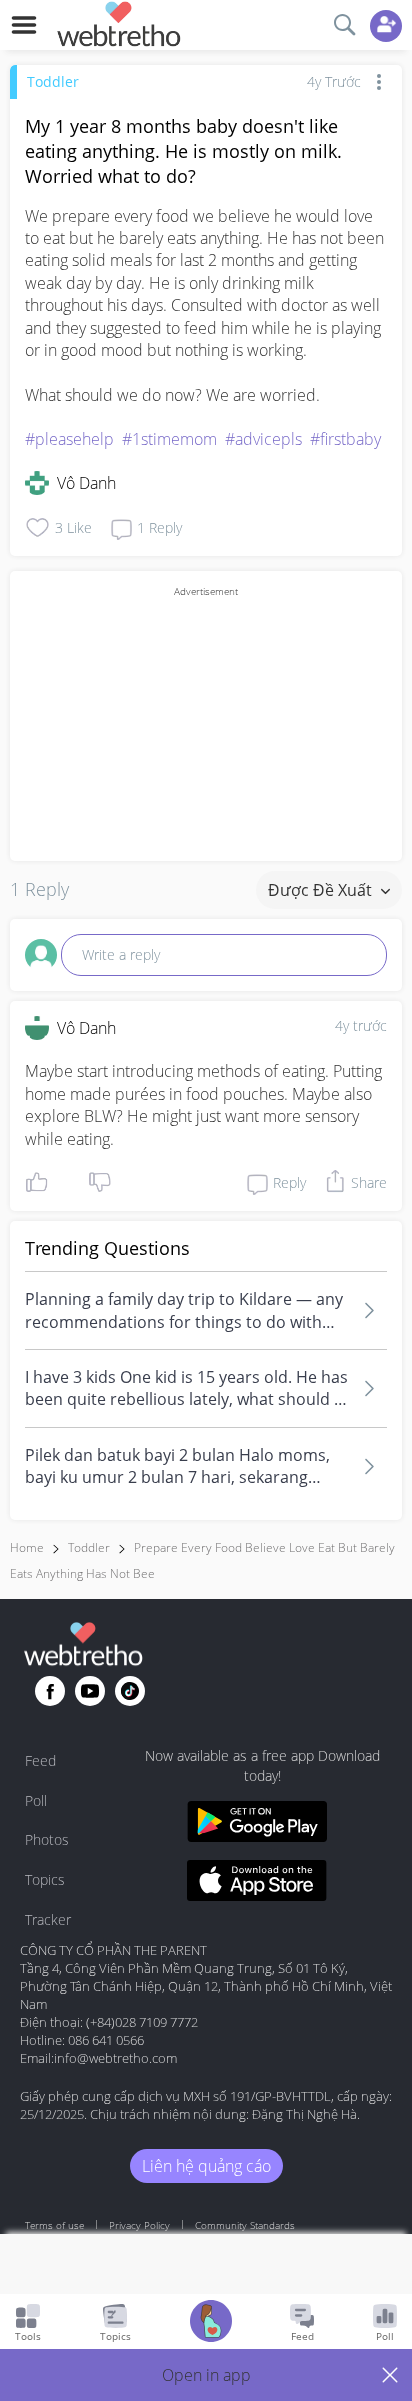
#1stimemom (169, 439)
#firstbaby (345, 439)
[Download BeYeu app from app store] (257, 1883)
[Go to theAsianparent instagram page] (130, 1691)
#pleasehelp (69, 439)
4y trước (361, 1025)
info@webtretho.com (115, 2058)
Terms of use (54, 2225)
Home (27, 1547)
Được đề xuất (322, 890)
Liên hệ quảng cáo (206, 2166)
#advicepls (263, 439)
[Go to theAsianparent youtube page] (90, 1691)
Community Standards (245, 2225)
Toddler (53, 81)
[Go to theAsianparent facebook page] (50, 1691)
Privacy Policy (139, 2225)
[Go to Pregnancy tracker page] (211, 2323)
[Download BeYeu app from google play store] (257, 1824)
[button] (206, 2375)
